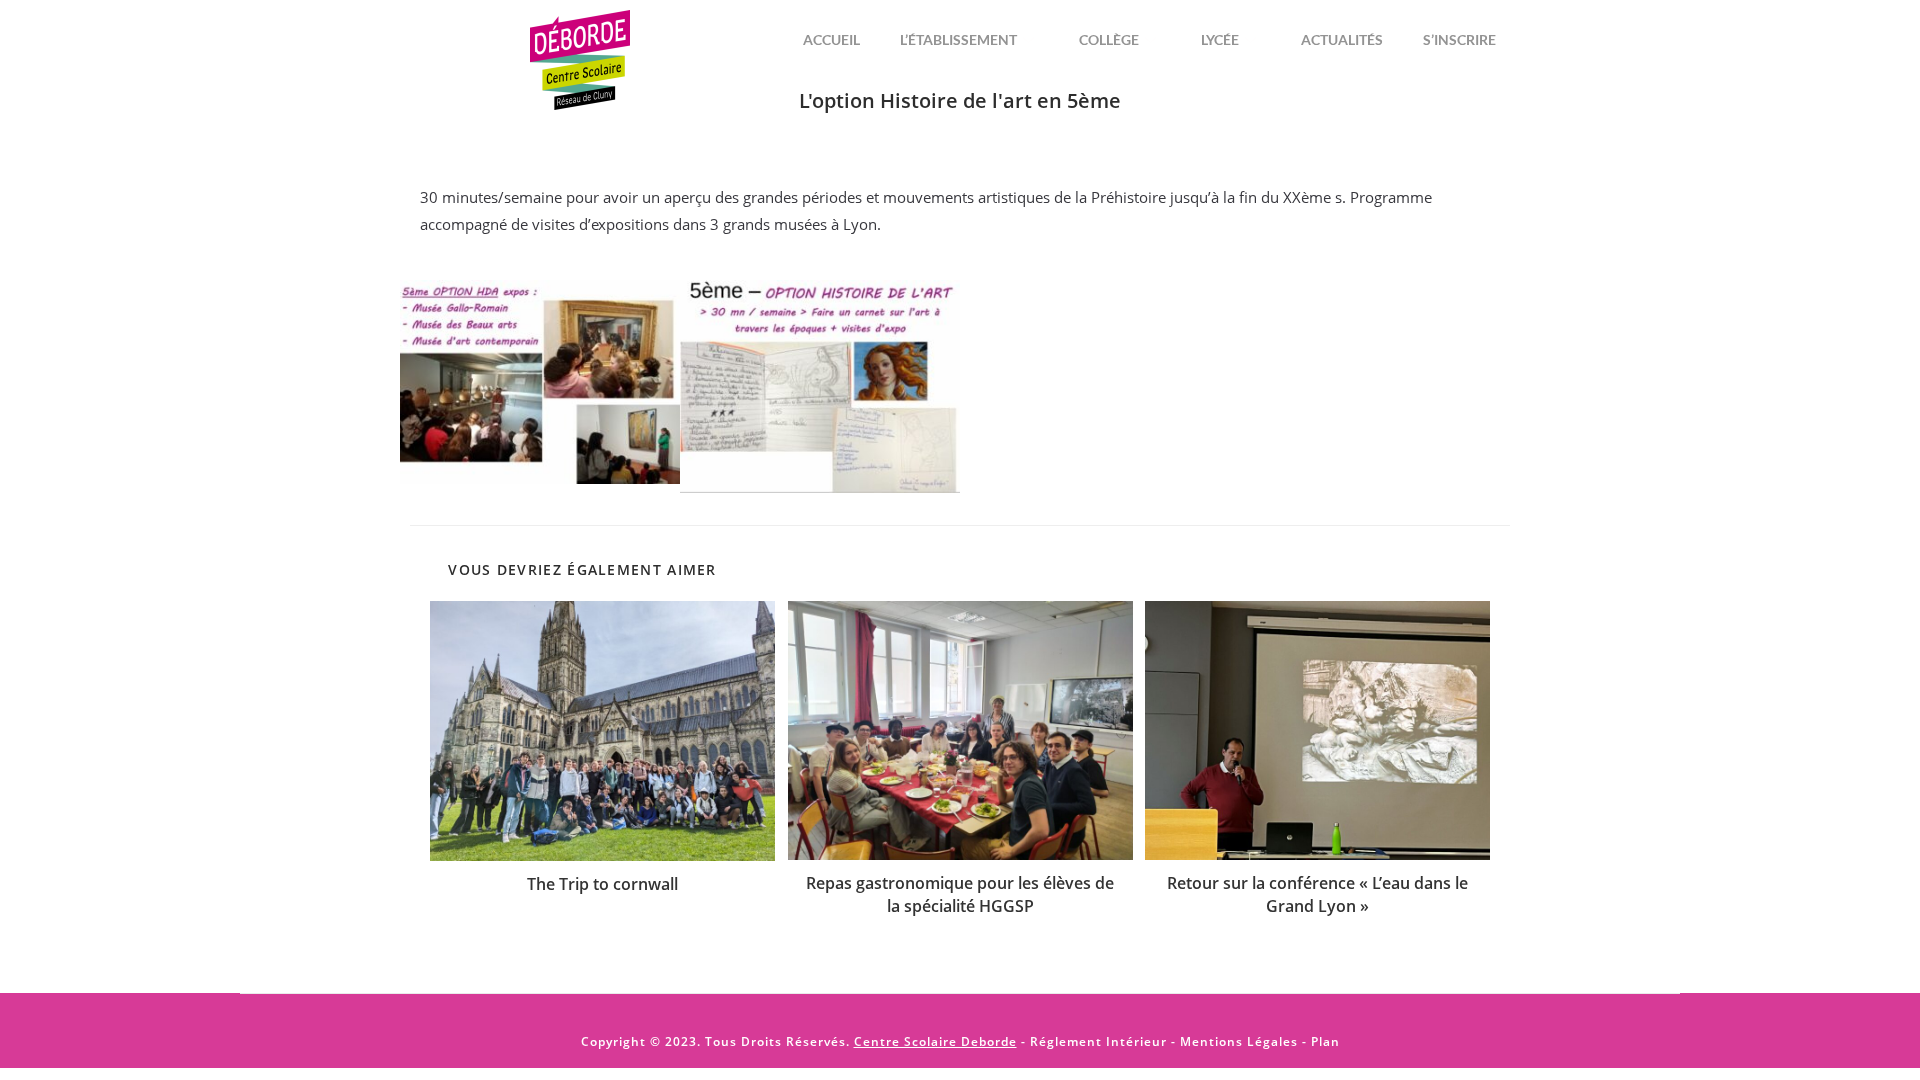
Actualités (1342, 39)
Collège (1109, 39)
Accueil (831, 39)
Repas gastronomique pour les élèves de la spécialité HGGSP (960, 894)
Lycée (1220, 39)
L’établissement (958, 39)
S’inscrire (1459, 39)
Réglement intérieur (1098, 1041)
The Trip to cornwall (602, 884)
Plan (1323, 1041)
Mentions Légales (1239, 1041)
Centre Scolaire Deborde (935, 1041)
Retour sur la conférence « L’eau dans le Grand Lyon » (1317, 894)
